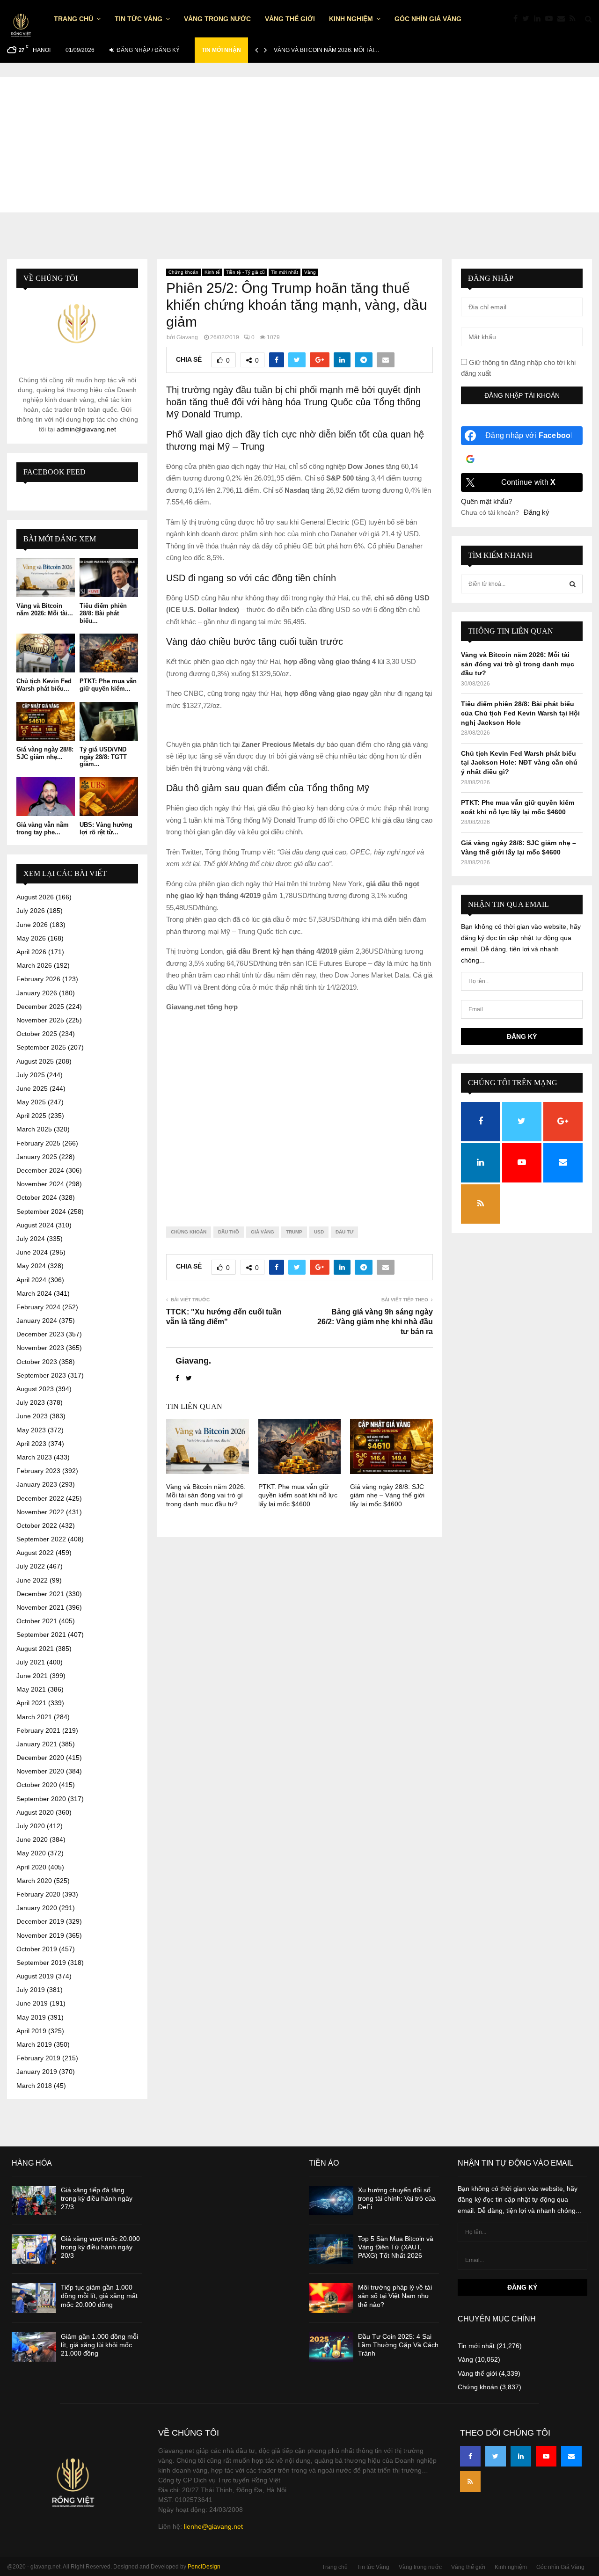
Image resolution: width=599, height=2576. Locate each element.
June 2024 (32, 1252)
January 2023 (37, 1484)
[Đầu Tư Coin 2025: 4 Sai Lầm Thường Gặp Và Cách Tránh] (331, 2347)
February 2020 (38, 1894)
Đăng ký (537, 512)
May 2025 (31, 1102)
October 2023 (37, 1362)
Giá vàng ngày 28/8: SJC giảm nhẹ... (45, 753)
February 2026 (38, 979)
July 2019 (31, 1990)
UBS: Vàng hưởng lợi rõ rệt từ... (106, 828)
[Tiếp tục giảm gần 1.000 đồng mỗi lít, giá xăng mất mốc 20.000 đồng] (34, 2298)
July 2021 (31, 1662)
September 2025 (41, 1047)
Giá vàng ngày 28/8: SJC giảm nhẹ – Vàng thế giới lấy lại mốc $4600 (387, 1495)
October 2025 (37, 1034)
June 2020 (32, 1839)
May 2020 (31, 1853)
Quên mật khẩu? (486, 501)
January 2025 (37, 1157)
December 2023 (40, 1334)
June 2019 (32, 2003)
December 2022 (40, 1498)
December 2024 (40, 1170)
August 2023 (35, 1389)
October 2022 (37, 1525)
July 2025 (31, 1075)
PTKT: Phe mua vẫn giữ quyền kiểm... (108, 685)
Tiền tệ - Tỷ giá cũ (245, 272)
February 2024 (38, 1307)
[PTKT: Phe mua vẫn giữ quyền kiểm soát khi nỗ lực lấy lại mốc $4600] (109, 653)
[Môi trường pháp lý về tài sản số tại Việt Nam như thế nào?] (331, 2298)
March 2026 (34, 965)
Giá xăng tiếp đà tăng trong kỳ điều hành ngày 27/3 (97, 2198)
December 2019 (40, 1921)
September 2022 (41, 1539)
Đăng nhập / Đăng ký (147, 50)
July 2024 (31, 1239)
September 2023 (41, 1375)
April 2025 (31, 1116)
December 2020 (40, 1758)
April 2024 (31, 1280)
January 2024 (37, 1321)
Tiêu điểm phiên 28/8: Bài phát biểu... (103, 613)
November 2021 (40, 1607)
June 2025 (32, 1088)
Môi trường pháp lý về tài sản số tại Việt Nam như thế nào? (395, 2296)
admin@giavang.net (86, 429)
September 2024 (41, 1211)
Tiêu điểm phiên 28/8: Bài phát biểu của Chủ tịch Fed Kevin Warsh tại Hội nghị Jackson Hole (520, 713)
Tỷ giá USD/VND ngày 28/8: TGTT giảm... (103, 757)
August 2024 (35, 1225)
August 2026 (35, 897)
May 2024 (31, 1266)
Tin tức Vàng (139, 19)
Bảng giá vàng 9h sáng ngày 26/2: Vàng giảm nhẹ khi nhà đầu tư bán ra (375, 1322)
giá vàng (263, 1232)
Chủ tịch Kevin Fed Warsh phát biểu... (44, 685)
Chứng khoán (183, 272)
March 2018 (34, 2086)
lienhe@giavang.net (213, 2526)
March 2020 (34, 1881)
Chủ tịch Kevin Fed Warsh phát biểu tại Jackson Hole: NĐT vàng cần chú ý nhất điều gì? (519, 763)
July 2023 (31, 1402)
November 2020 (40, 1771)
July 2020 (31, 1826)
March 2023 (34, 1457)
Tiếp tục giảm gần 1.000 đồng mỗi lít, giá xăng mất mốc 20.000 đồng (99, 2296)
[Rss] (575, 19)
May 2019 (31, 2017)
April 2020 (31, 1867)
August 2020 (35, 1812)
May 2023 (31, 1430)
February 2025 (38, 1143)
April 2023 (31, 1444)
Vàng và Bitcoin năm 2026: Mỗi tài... (45, 609)
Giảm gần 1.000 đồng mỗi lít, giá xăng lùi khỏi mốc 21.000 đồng (99, 2345)
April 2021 (31, 1703)
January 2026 (37, 993)
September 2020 (41, 1799)
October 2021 (37, 1621)
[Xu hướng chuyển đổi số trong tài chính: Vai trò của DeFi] (331, 2200)
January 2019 (37, 2072)
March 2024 (34, 1293)
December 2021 (40, 1594)
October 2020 (37, 1785)
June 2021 (32, 1676)
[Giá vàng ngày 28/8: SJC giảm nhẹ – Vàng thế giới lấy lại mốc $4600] (46, 721)
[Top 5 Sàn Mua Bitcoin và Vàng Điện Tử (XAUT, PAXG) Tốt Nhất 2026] (331, 2249)
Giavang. (188, 337)
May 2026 (31, 938)
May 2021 (31, 1689)
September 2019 (41, 1963)
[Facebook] (518, 19)
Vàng (310, 272)
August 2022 (35, 1553)
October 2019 (37, 1949)
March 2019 (34, 2044)
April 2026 (31, 952)
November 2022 (40, 1512)
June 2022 (32, 1580)
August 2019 (35, 1976)
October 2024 (37, 1197)
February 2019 (38, 2058)
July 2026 (31, 911)
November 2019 (40, 1935)
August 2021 (35, 1649)
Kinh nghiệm (351, 19)
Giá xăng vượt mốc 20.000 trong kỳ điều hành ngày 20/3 (100, 2247)
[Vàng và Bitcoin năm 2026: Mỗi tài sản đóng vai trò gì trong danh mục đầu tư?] (46, 578)
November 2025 (40, 1020)
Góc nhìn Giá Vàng (428, 19)
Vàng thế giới (290, 19)
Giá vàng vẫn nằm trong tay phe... (43, 828)
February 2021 (38, 1730)
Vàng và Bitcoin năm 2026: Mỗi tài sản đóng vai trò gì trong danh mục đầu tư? (206, 1495)
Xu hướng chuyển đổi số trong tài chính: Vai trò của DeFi (397, 2198)
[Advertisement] (299, 142)
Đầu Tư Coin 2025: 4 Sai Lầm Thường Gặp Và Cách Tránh (398, 2345)
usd (319, 1232)
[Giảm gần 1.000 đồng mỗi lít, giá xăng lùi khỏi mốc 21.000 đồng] (34, 2347)
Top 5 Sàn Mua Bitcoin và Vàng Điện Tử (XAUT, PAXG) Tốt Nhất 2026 (396, 2247)
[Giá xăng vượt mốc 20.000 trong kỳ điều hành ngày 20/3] (34, 2249)
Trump (294, 1232)
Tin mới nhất (285, 272)
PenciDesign (204, 2567)
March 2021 (34, 1717)
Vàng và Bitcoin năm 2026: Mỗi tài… (327, 50)
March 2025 (34, 1129)
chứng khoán (189, 1232)
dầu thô (229, 1232)
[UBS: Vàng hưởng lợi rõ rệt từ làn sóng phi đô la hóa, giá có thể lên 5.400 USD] (109, 797)
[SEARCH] (573, 584)
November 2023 (40, 1348)
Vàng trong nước (217, 19)
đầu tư (344, 1232)
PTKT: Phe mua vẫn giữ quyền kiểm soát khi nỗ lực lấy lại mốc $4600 (298, 1495)
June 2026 (32, 925)
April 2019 (31, 2031)
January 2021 (37, 1744)
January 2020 (37, 1908)
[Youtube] (551, 19)
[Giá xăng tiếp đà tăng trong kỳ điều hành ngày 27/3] (34, 2200)
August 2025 (35, 1061)
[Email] (563, 19)
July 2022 (31, 1566)
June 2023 (32, 1416)
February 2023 (38, 1471)
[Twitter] (528, 19)
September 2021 (41, 1635)
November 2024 (40, 1184)
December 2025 (40, 1007)
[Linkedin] (540, 19)
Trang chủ (73, 19)
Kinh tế (212, 272)
